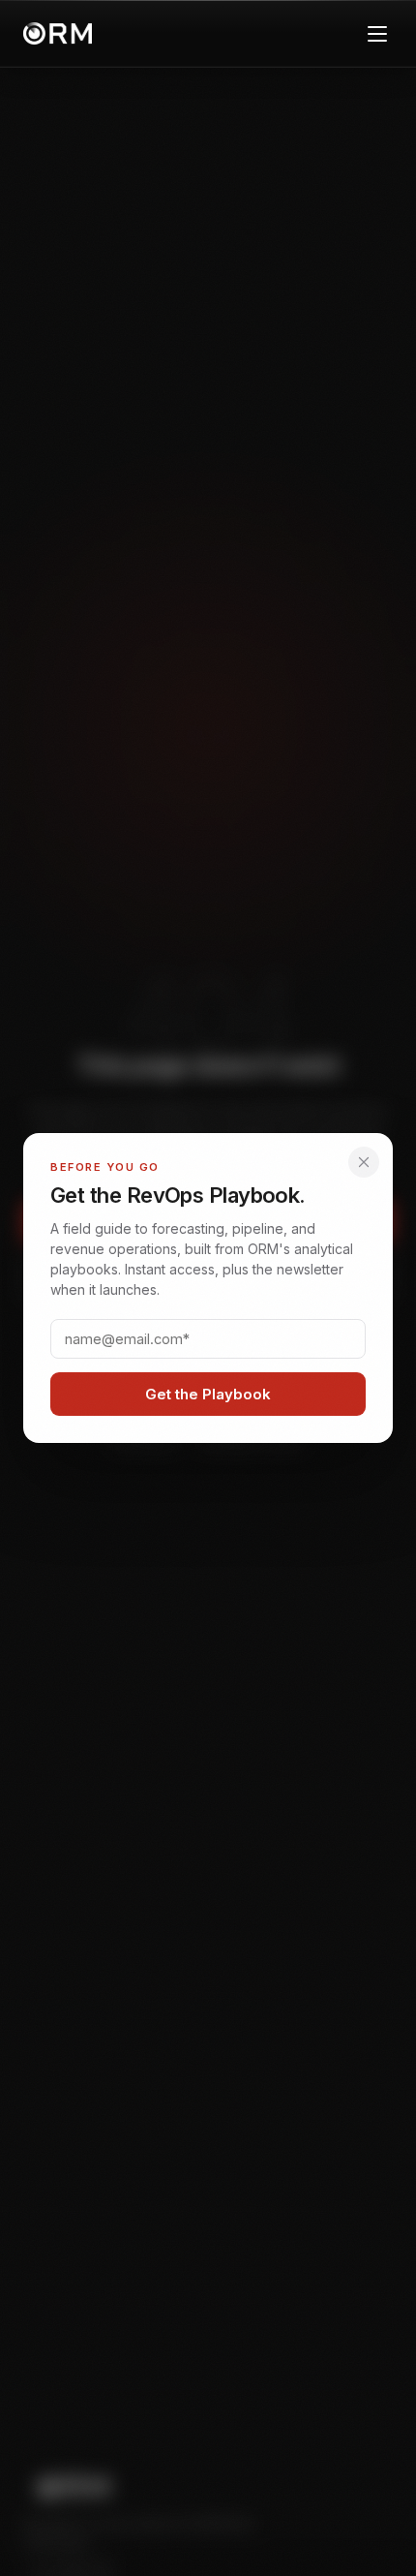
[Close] (364, 1162)
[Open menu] (377, 34)
